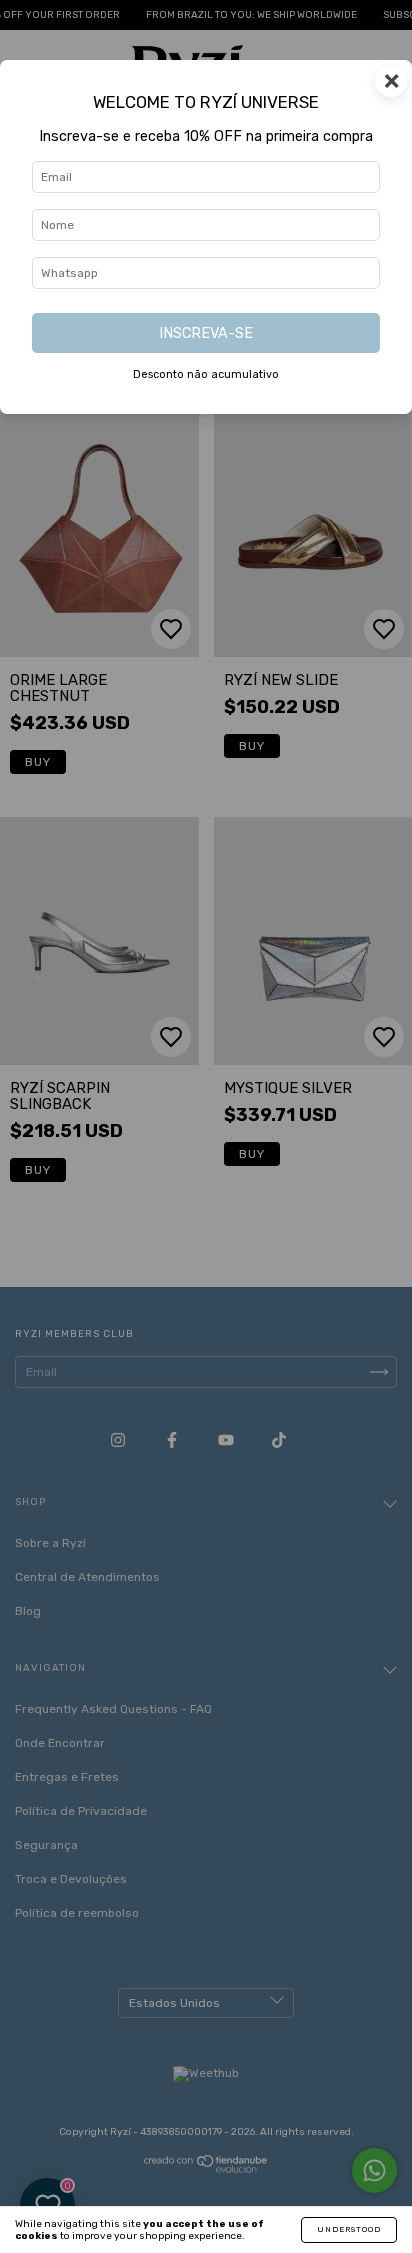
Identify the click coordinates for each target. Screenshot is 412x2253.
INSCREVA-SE (206, 333)
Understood (349, 2229)
